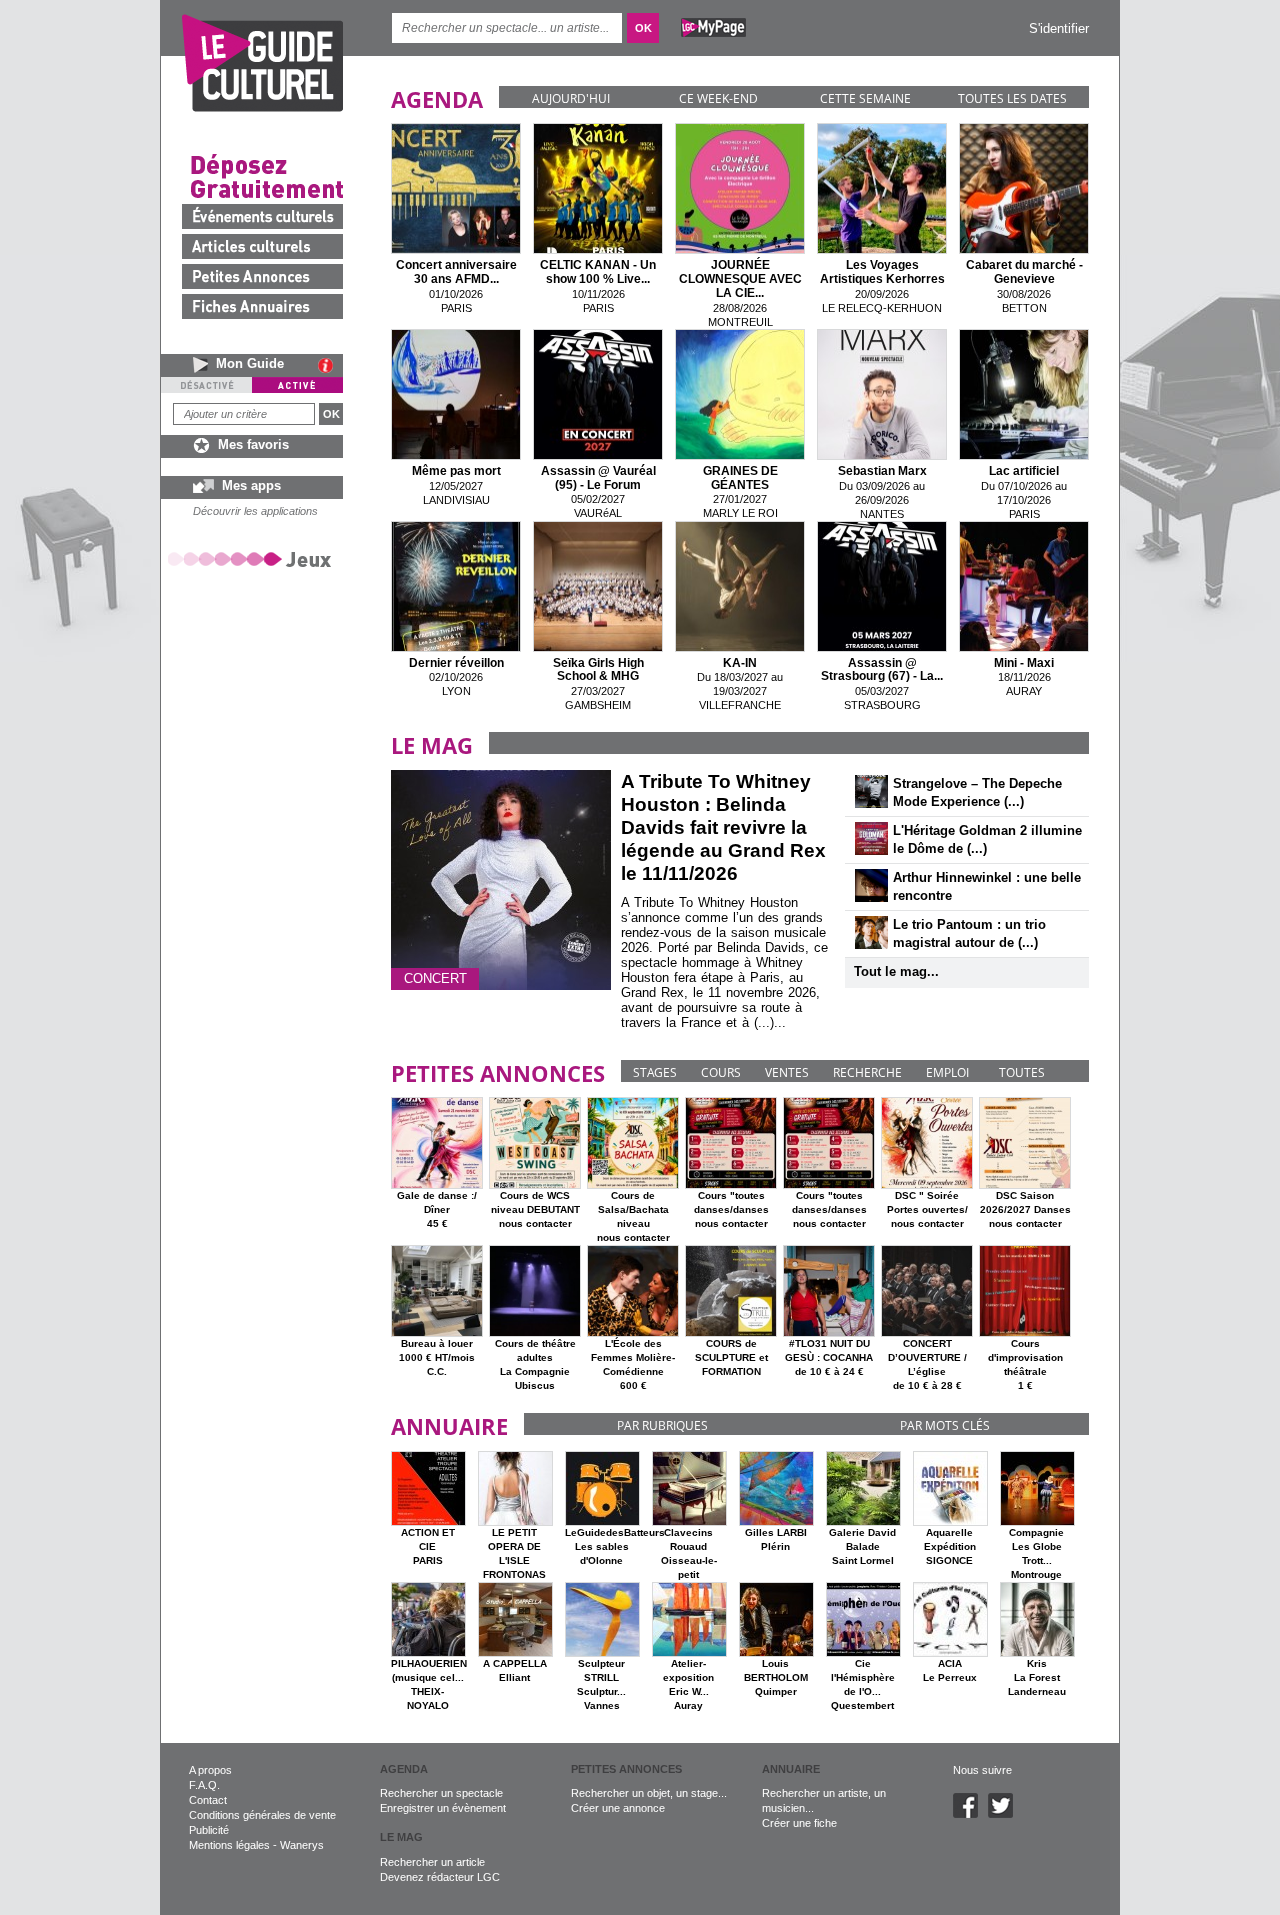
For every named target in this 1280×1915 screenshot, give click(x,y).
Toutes (1022, 1072)
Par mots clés (945, 1425)
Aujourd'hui (571, 98)
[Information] (330, 365)
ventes (787, 1072)
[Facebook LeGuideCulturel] (970, 1814)
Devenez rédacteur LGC (440, 1877)
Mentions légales (229, 1845)
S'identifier (1059, 28)
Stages (655, 1072)
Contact (208, 1800)
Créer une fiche (799, 1823)
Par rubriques (662, 1425)
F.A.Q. (204, 1785)
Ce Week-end (718, 98)
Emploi (947, 1072)
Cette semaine (865, 98)
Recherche (867, 1072)
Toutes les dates (1012, 98)
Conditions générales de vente (262, 1815)
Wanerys (302, 1845)
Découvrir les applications (255, 511)
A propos (210, 1770)
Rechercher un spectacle (441, 1793)
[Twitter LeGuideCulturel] (1005, 1814)
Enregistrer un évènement (443, 1808)
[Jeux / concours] (253, 558)
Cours (721, 1072)
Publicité (209, 1830)
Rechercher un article (432, 1862)
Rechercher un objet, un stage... (649, 1793)
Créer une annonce (618, 1808)
